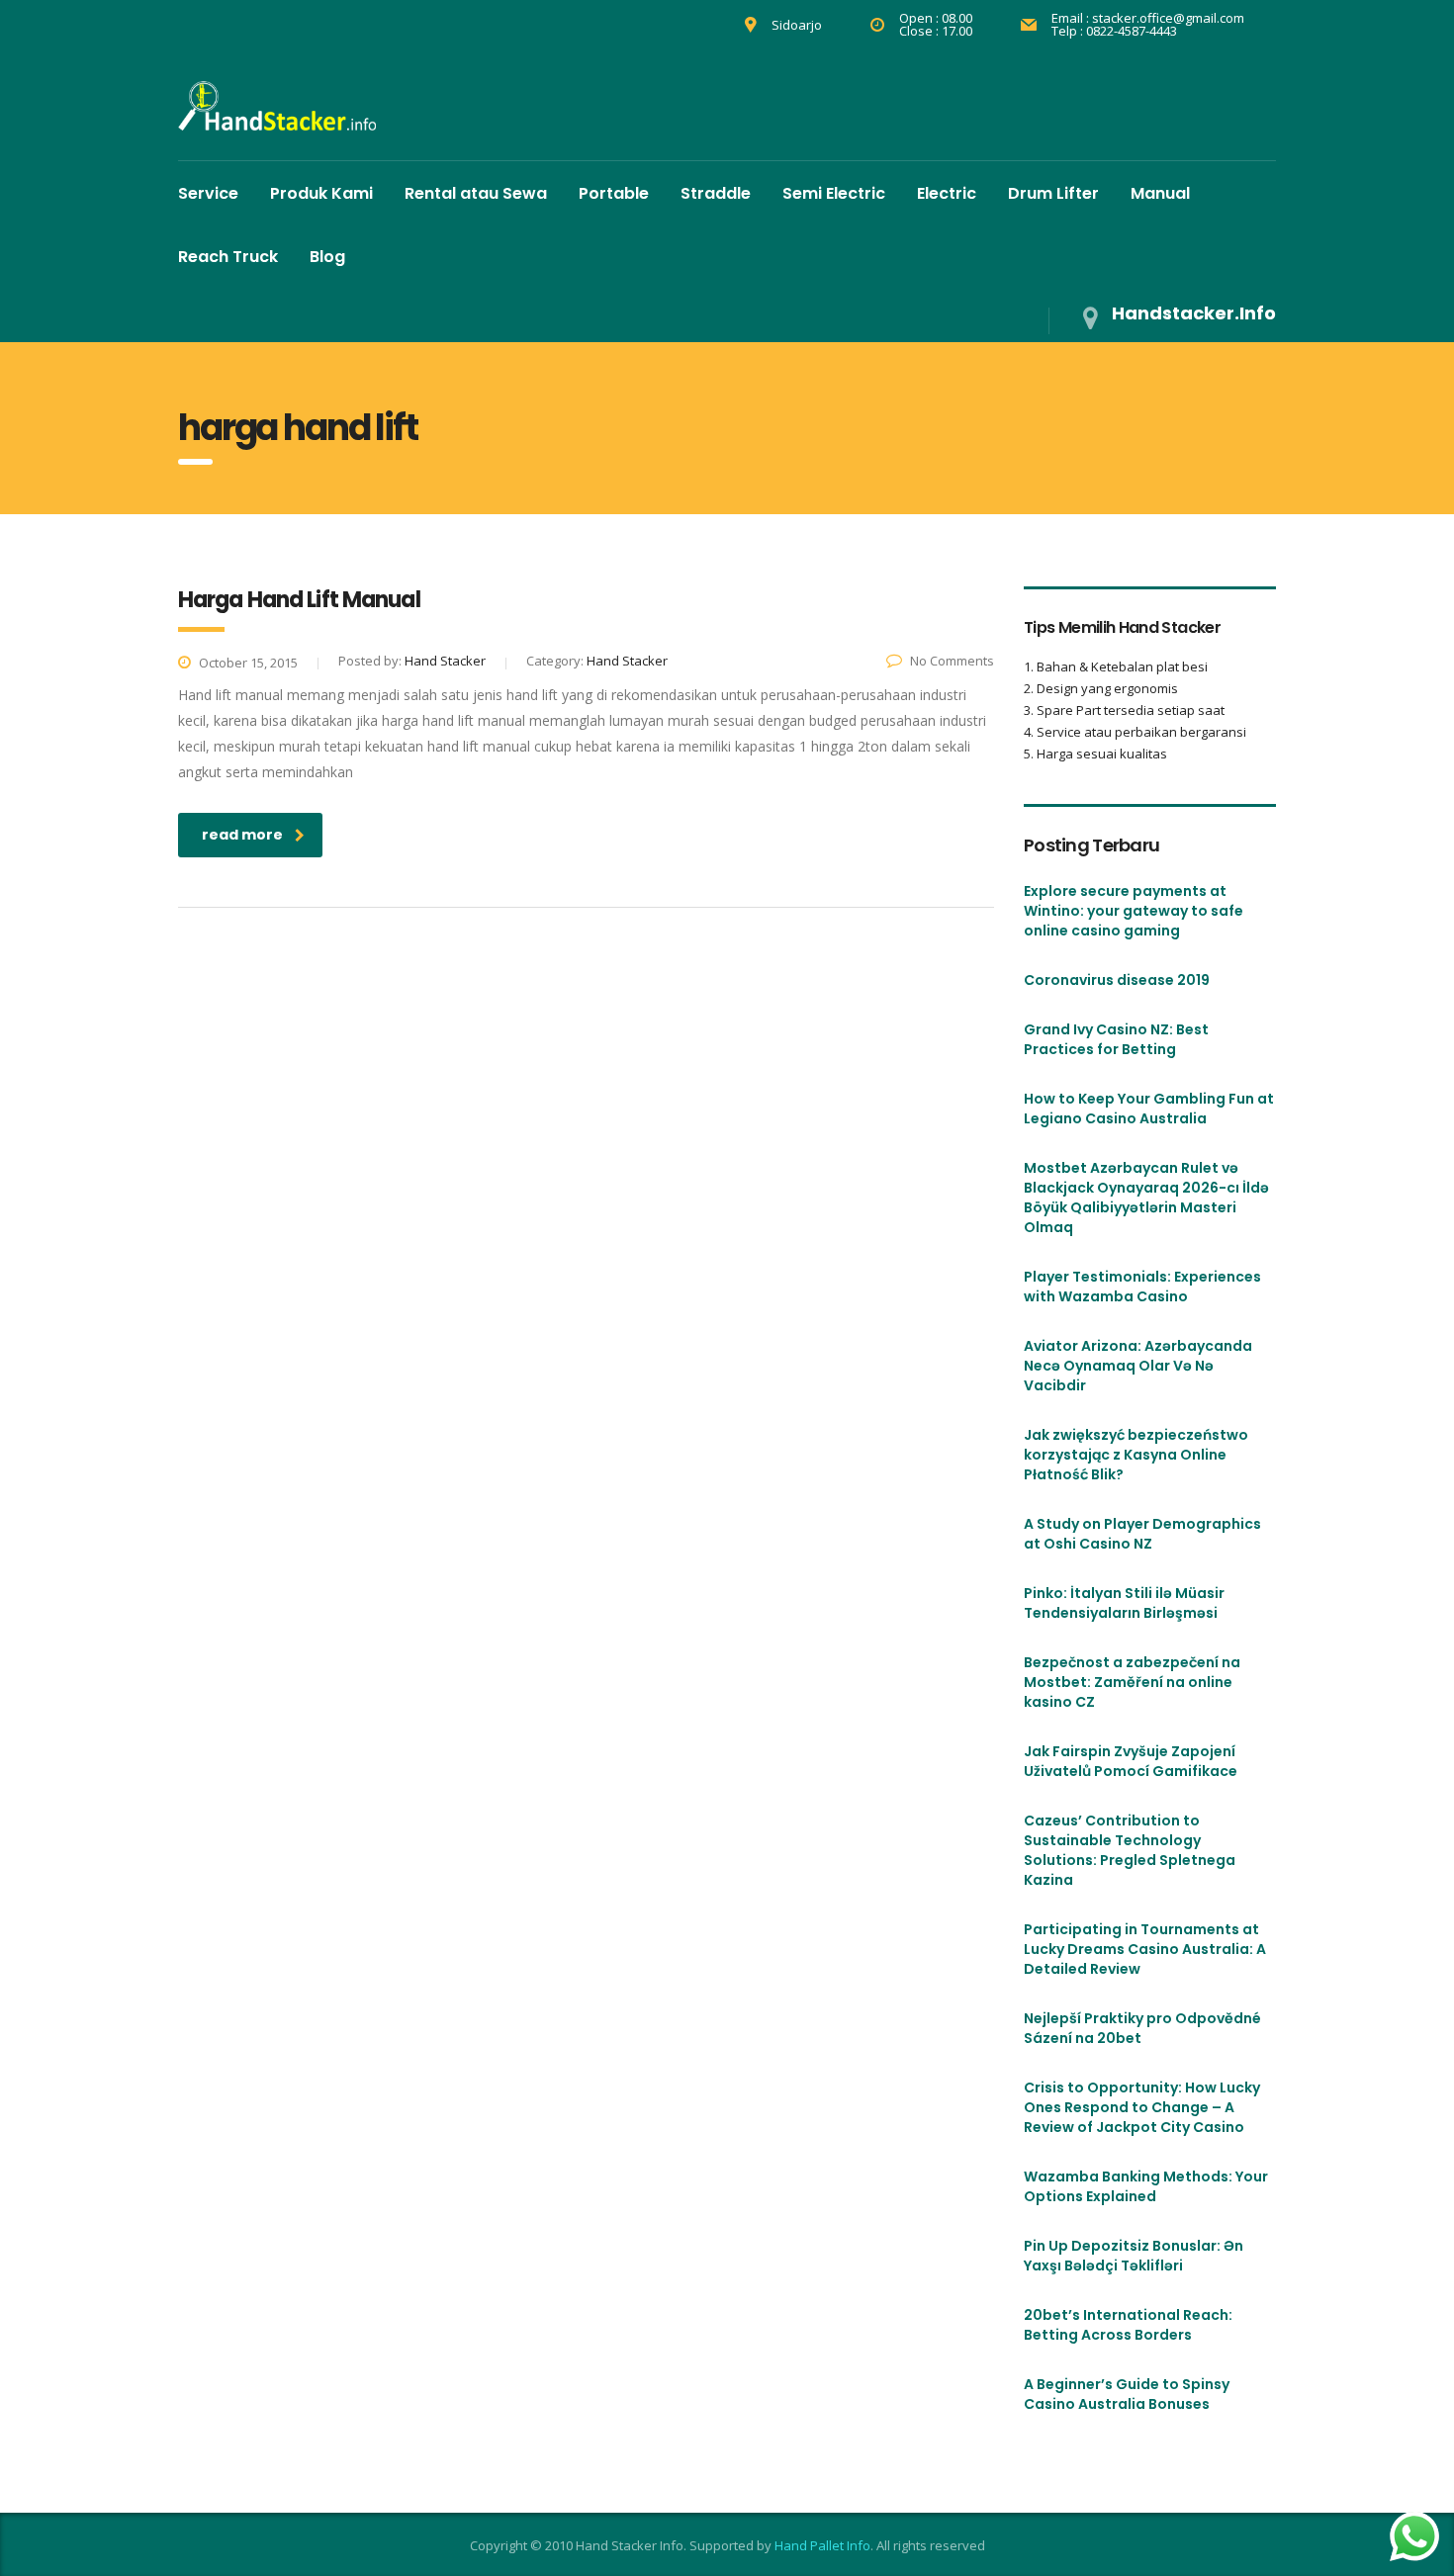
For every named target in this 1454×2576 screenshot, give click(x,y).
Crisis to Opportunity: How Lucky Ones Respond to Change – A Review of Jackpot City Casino (1142, 2107)
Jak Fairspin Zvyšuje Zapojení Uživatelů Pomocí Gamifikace (1131, 1761)
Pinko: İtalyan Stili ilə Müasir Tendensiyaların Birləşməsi (1124, 1603)
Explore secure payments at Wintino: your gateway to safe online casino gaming (1134, 911)
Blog (327, 257)
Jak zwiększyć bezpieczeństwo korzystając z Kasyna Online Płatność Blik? (1136, 1455)
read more (242, 835)
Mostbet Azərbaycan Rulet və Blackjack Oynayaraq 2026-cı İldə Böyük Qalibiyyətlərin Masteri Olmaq (1146, 1198)
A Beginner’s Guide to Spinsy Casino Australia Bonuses (1127, 2394)
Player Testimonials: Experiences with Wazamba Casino (1142, 1287)
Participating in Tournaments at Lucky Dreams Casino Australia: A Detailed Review (1145, 1949)
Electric (947, 193)
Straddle (716, 193)
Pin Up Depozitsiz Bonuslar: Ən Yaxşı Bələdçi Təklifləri (1134, 2256)
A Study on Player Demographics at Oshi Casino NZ (1142, 1534)
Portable (614, 193)
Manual (1160, 193)
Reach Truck (228, 257)
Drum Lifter (1053, 193)
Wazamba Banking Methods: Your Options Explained (1146, 2186)
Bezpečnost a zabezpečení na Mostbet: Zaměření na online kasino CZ (1132, 1682)
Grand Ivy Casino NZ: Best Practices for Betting (1116, 1039)
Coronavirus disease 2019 (1117, 980)
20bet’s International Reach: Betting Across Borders (1128, 2325)
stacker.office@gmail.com (1168, 18)
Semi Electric (834, 193)
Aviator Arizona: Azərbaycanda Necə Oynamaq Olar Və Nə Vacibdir (1138, 1366)
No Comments (952, 661)
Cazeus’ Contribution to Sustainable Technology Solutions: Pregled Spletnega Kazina (1130, 1850)
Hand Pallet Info (822, 2545)
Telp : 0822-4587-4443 (1114, 31)
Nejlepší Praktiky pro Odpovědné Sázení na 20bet (1142, 2028)
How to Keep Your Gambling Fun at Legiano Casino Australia (1149, 1109)
